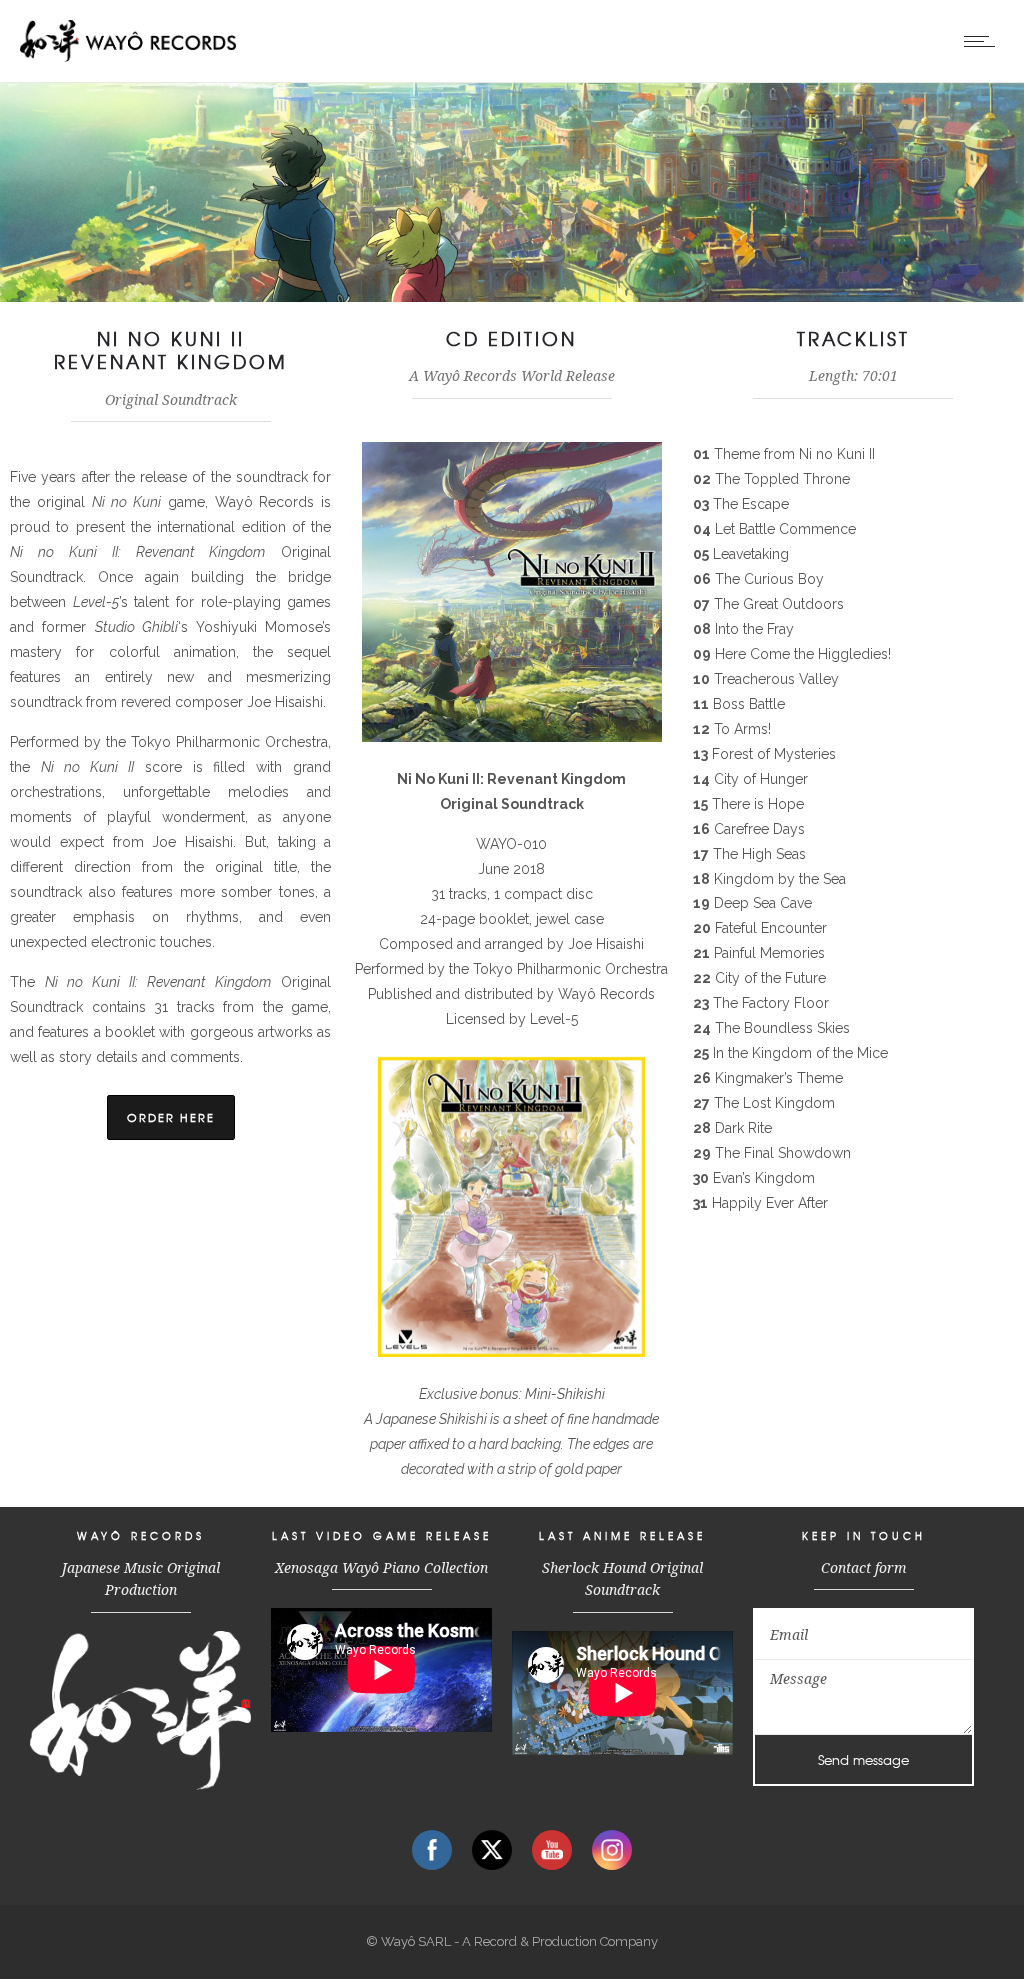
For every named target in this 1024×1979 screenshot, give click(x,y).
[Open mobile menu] (984, 41)
